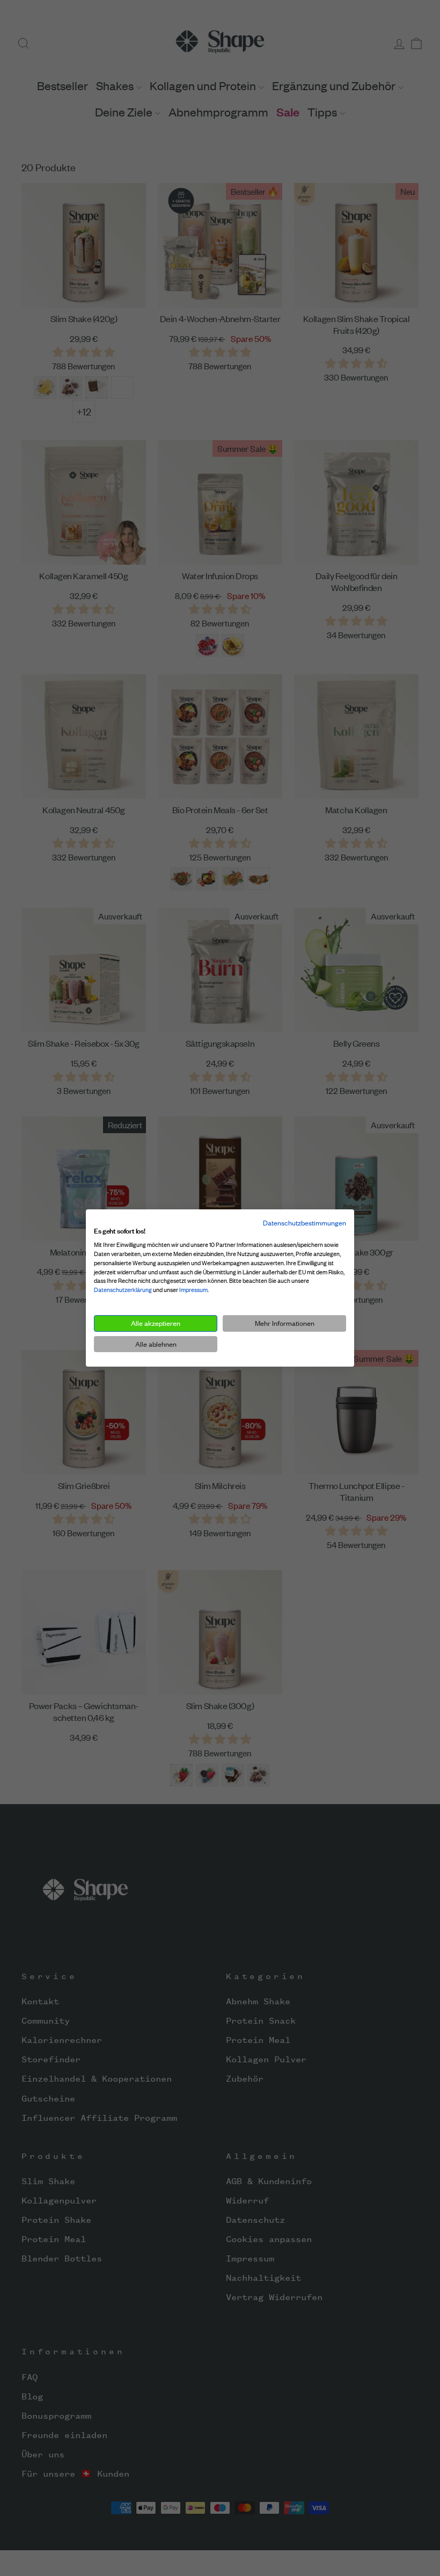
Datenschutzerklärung (123, 1290)
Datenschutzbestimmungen (305, 1223)
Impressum (193, 1290)
